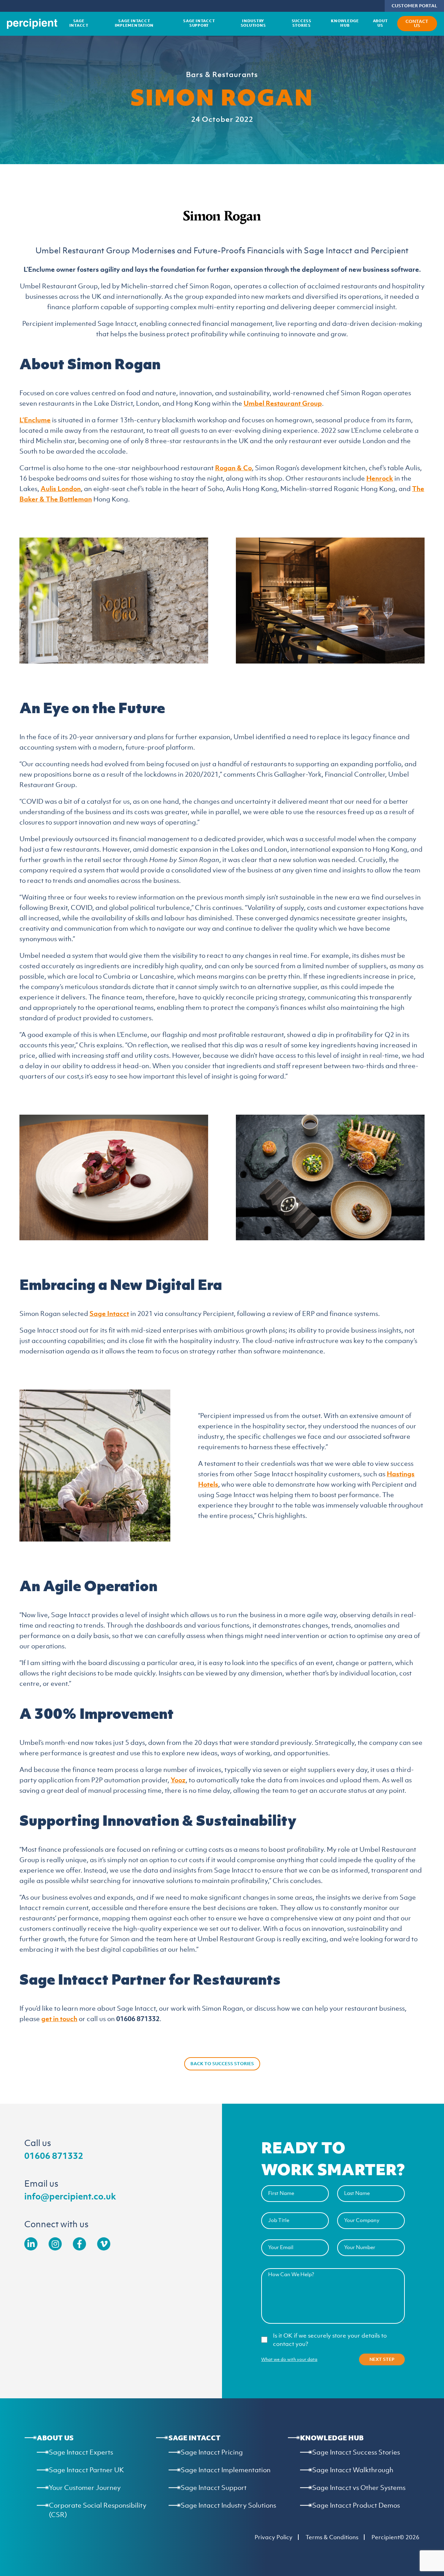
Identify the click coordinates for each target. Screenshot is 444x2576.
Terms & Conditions (332, 2537)
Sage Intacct (79, 23)
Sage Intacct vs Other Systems (359, 2488)
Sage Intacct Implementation (134, 23)
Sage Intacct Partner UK (86, 2470)
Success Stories (302, 23)
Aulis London (61, 489)
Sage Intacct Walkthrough (353, 2470)
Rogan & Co (233, 468)
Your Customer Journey (85, 2488)
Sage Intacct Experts (81, 2452)
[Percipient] (32, 24)
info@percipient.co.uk (70, 2196)
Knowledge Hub (345, 23)
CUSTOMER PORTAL (414, 6)
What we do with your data (289, 2359)
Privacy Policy (274, 2537)
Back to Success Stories (222, 2064)
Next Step (382, 2359)
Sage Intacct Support (199, 23)
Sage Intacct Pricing (212, 2452)
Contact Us (417, 23)
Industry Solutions (253, 23)
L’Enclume (35, 420)
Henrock (380, 478)
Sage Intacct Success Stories (356, 2452)
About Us (380, 23)
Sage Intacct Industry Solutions (228, 2505)
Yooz (178, 1780)
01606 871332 (54, 2155)
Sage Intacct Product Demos (356, 2505)
